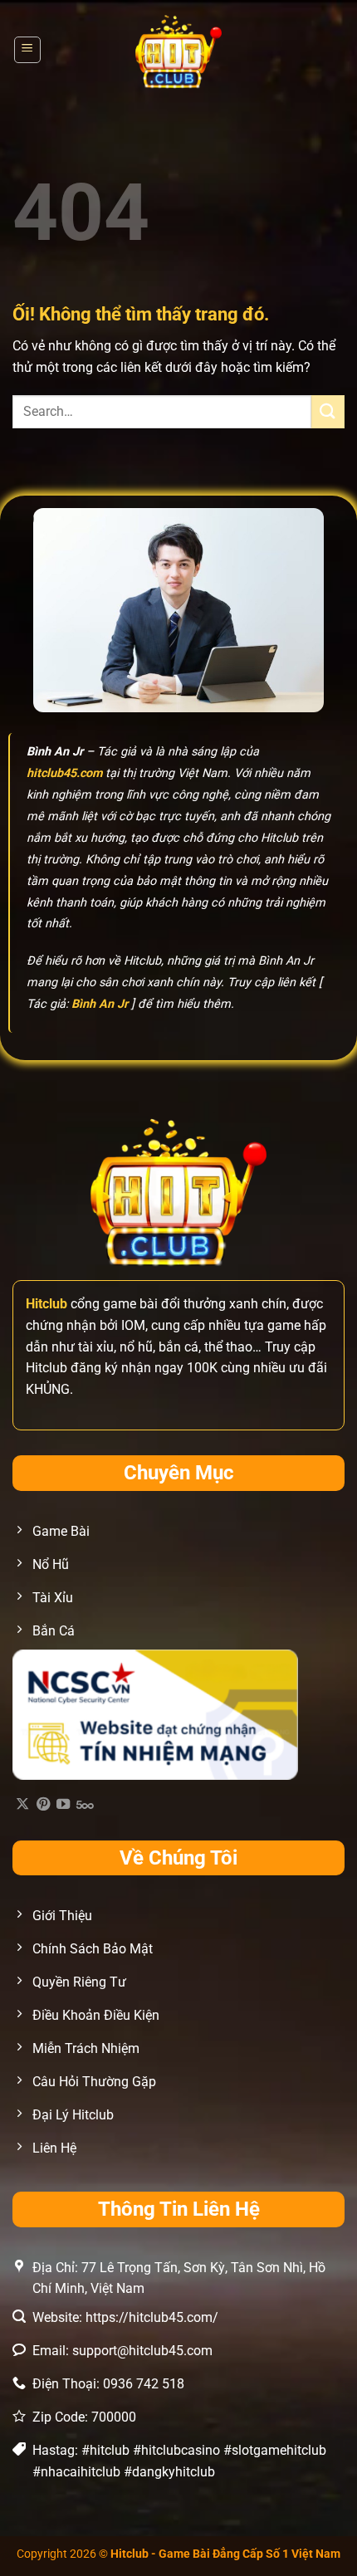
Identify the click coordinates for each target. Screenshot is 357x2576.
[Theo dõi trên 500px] (85, 1805)
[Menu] (28, 50)
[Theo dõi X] (22, 1805)
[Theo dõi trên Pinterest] (43, 1805)
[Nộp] (328, 411)
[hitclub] (179, 50)
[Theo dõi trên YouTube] (63, 1805)
